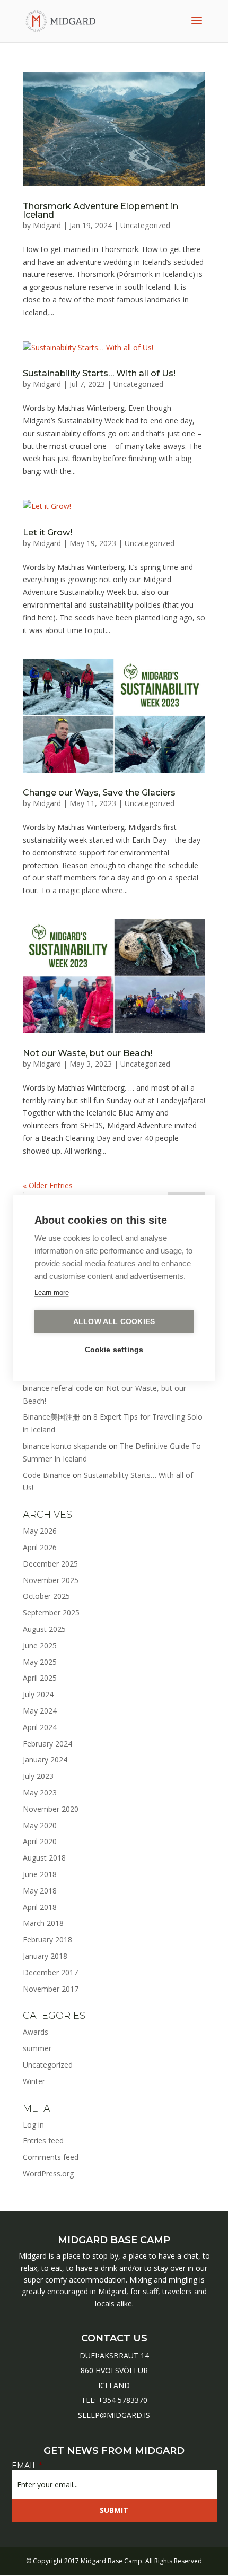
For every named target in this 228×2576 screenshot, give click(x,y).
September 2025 (51, 1613)
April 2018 (40, 1907)
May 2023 (40, 1792)
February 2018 (47, 1939)
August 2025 (44, 1629)
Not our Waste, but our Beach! (87, 1053)
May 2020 (40, 1825)
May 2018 (40, 1891)
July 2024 (38, 1694)
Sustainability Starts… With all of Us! (99, 373)
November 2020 (51, 1809)
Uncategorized (145, 225)
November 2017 (51, 1989)
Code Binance (47, 1475)
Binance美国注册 (51, 1417)
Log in (33, 2125)
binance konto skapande (65, 1446)
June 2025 (40, 1645)
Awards (36, 2032)
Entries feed (43, 2141)
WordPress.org (48, 2173)
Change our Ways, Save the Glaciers (99, 793)
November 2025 (51, 1580)
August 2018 (44, 1858)
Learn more (52, 1293)
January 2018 (45, 1956)
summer (37, 2048)
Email (27, 2466)
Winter (34, 2081)
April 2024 (40, 1727)
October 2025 (46, 1596)
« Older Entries (48, 1185)
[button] (17, 2562)
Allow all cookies (114, 1322)
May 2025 (40, 1662)
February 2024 (47, 1744)
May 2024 (40, 1711)
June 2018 (40, 1874)
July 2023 (38, 1776)
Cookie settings (114, 1350)
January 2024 (45, 1760)
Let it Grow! (47, 533)
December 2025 (50, 1564)
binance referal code (58, 1388)
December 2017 (50, 1972)
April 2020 (40, 1841)
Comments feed (51, 2157)
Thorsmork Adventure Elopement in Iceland (100, 210)
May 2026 (40, 1531)
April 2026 (40, 1547)
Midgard (47, 225)
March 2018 (43, 1923)
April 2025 (40, 1678)
